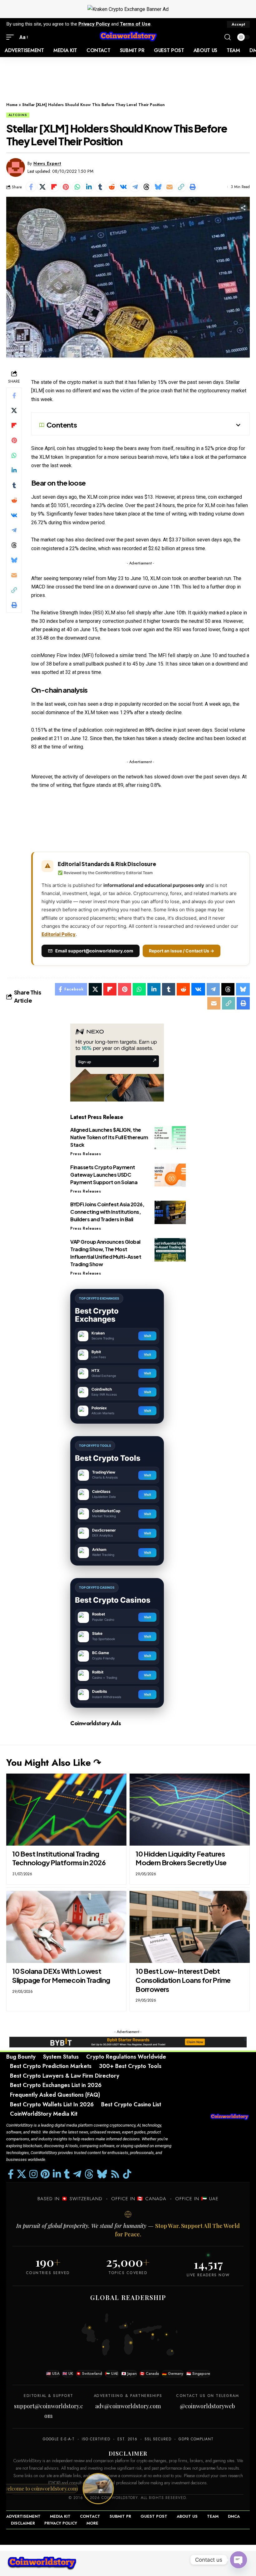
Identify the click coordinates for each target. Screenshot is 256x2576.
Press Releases (86, 1154)
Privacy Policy (94, 24)
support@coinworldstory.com (49, 2411)
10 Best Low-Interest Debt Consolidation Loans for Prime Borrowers (183, 1980)
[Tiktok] (127, 2174)
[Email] (170, 187)
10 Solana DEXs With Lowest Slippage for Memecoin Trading (61, 1976)
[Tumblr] (67, 2174)
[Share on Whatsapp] (77, 187)
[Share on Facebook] (31, 187)
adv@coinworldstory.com (128, 2406)
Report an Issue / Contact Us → (182, 951)
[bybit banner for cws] (128, 2042)
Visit (148, 1336)
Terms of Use (135, 24)
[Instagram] (33, 2174)
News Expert (47, 163)
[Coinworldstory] (128, 37)
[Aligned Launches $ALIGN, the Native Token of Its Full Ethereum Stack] (170, 1138)
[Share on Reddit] (112, 187)
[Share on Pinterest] (66, 187)
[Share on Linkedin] (89, 187)
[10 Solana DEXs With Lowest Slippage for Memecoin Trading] (66, 1927)
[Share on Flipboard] (54, 187)
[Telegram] (77, 2174)
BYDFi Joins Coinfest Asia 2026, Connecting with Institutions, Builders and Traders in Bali (107, 1212)
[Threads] (89, 2174)
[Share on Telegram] (135, 187)
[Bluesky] (102, 2174)
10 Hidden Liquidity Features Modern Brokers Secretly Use (181, 1858)
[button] (238, 24)
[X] (22, 2174)
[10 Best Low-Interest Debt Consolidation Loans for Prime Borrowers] (190, 1927)
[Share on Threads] (146, 187)
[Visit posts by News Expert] (16, 167)
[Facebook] (11, 2174)
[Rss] (115, 2174)
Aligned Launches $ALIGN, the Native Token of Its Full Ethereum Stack (109, 1137)
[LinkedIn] (57, 2174)
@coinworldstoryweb (207, 2406)
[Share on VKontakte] (123, 187)
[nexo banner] (117, 1062)
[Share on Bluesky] (158, 187)
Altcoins (18, 115)
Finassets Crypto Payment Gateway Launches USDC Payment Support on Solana (104, 1175)
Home (12, 105)
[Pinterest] (45, 2174)
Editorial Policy (59, 934)
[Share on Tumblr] (100, 187)
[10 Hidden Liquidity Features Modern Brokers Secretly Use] (190, 1810)
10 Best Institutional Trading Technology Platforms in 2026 (59, 1858)
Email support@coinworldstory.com (94, 951)
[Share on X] (42, 187)
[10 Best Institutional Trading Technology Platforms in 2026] (66, 1810)
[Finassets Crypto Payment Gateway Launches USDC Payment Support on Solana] (170, 1175)
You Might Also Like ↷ (54, 1763)
